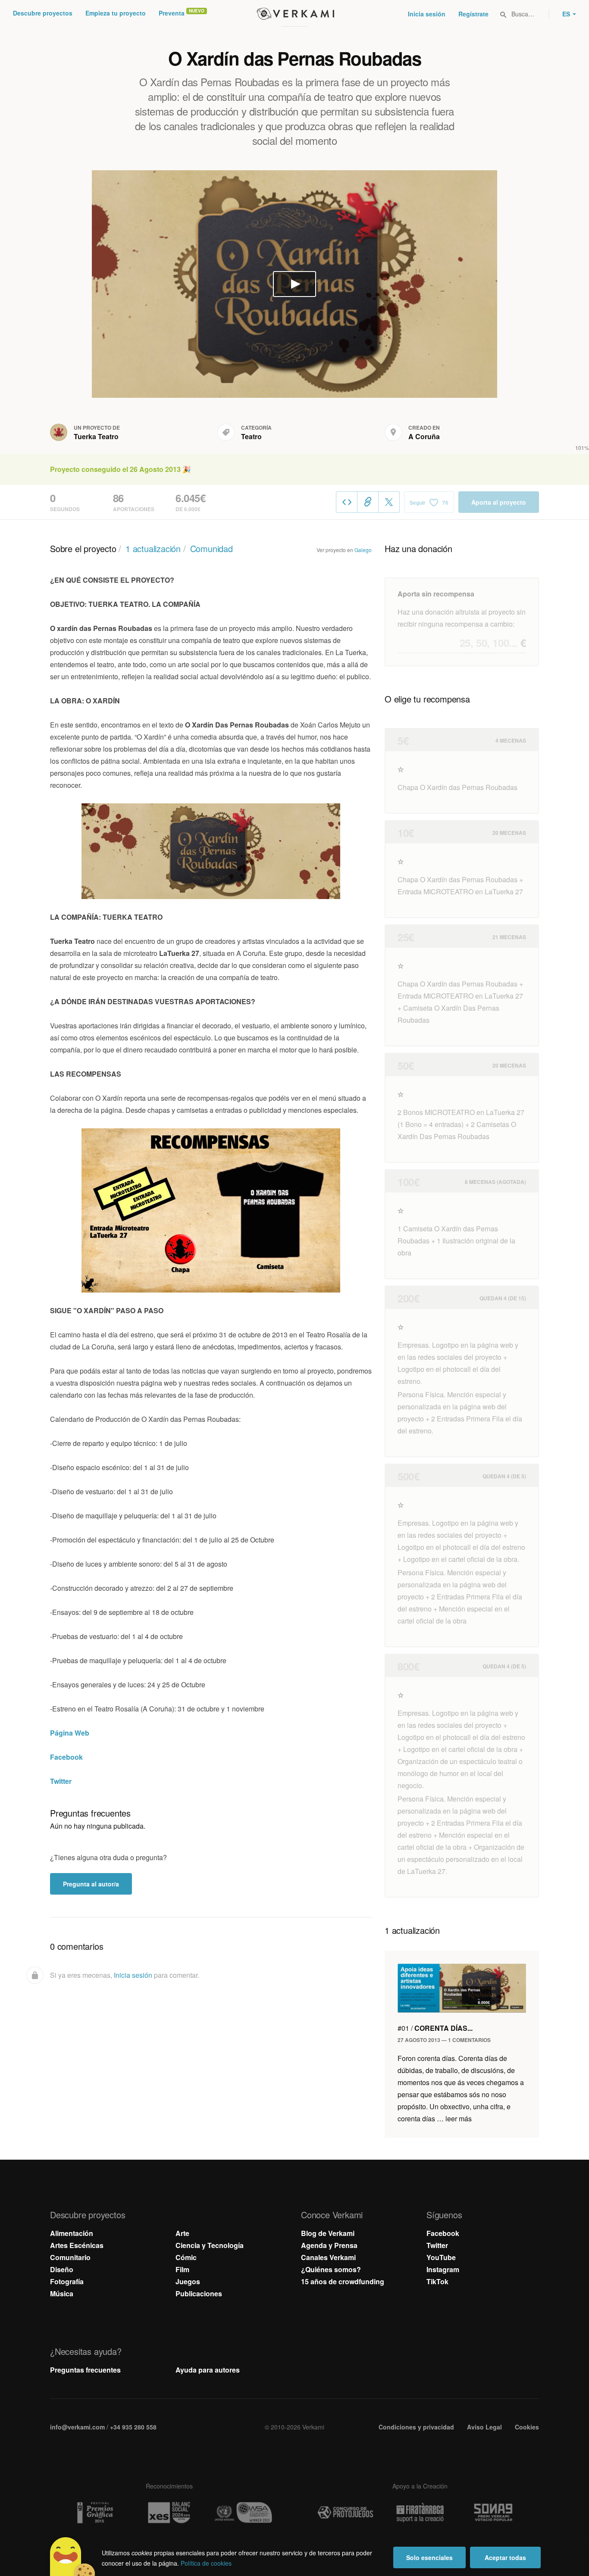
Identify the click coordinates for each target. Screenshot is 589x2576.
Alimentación (72, 2233)
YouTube (441, 2257)
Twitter (61, 1781)
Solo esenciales (429, 2557)
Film (182, 2269)
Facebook (66, 1757)
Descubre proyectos (43, 13)
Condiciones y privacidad (416, 2427)
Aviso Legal (484, 2427)
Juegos (188, 2281)
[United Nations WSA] (244, 2512)
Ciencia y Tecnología (210, 2245)
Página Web (70, 1733)
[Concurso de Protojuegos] (345, 2513)
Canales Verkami (328, 2257)
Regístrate (473, 14)
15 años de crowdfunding (343, 2281)
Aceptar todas (505, 2557)
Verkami (295, 14)
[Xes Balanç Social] (169, 2512)
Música (62, 2293)
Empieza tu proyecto (116, 13)
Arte (182, 2233)
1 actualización (153, 548)
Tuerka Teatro (96, 436)
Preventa (172, 13)
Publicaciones (199, 2293)
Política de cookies (206, 2563)
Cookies (527, 2427)
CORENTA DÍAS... (435, 2028)
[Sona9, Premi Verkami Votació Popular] (495, 2513)
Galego (363, 550)
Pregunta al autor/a (91, 1884)
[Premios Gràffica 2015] (94, 2512)
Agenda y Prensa (329, 2245)
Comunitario (70, 2257)
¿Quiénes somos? (331, 2269)
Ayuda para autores (208, 2370)
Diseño (62, 2269)
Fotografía (67, 2281)
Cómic (186, 2257)
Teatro (251, 436)
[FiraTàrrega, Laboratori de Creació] (420, 2513)
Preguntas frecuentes (85, 2370)
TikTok (437, 2281)
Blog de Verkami (328, 2233)
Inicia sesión (427, 14)
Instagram (443, 2269)
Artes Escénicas (77, 2245)
